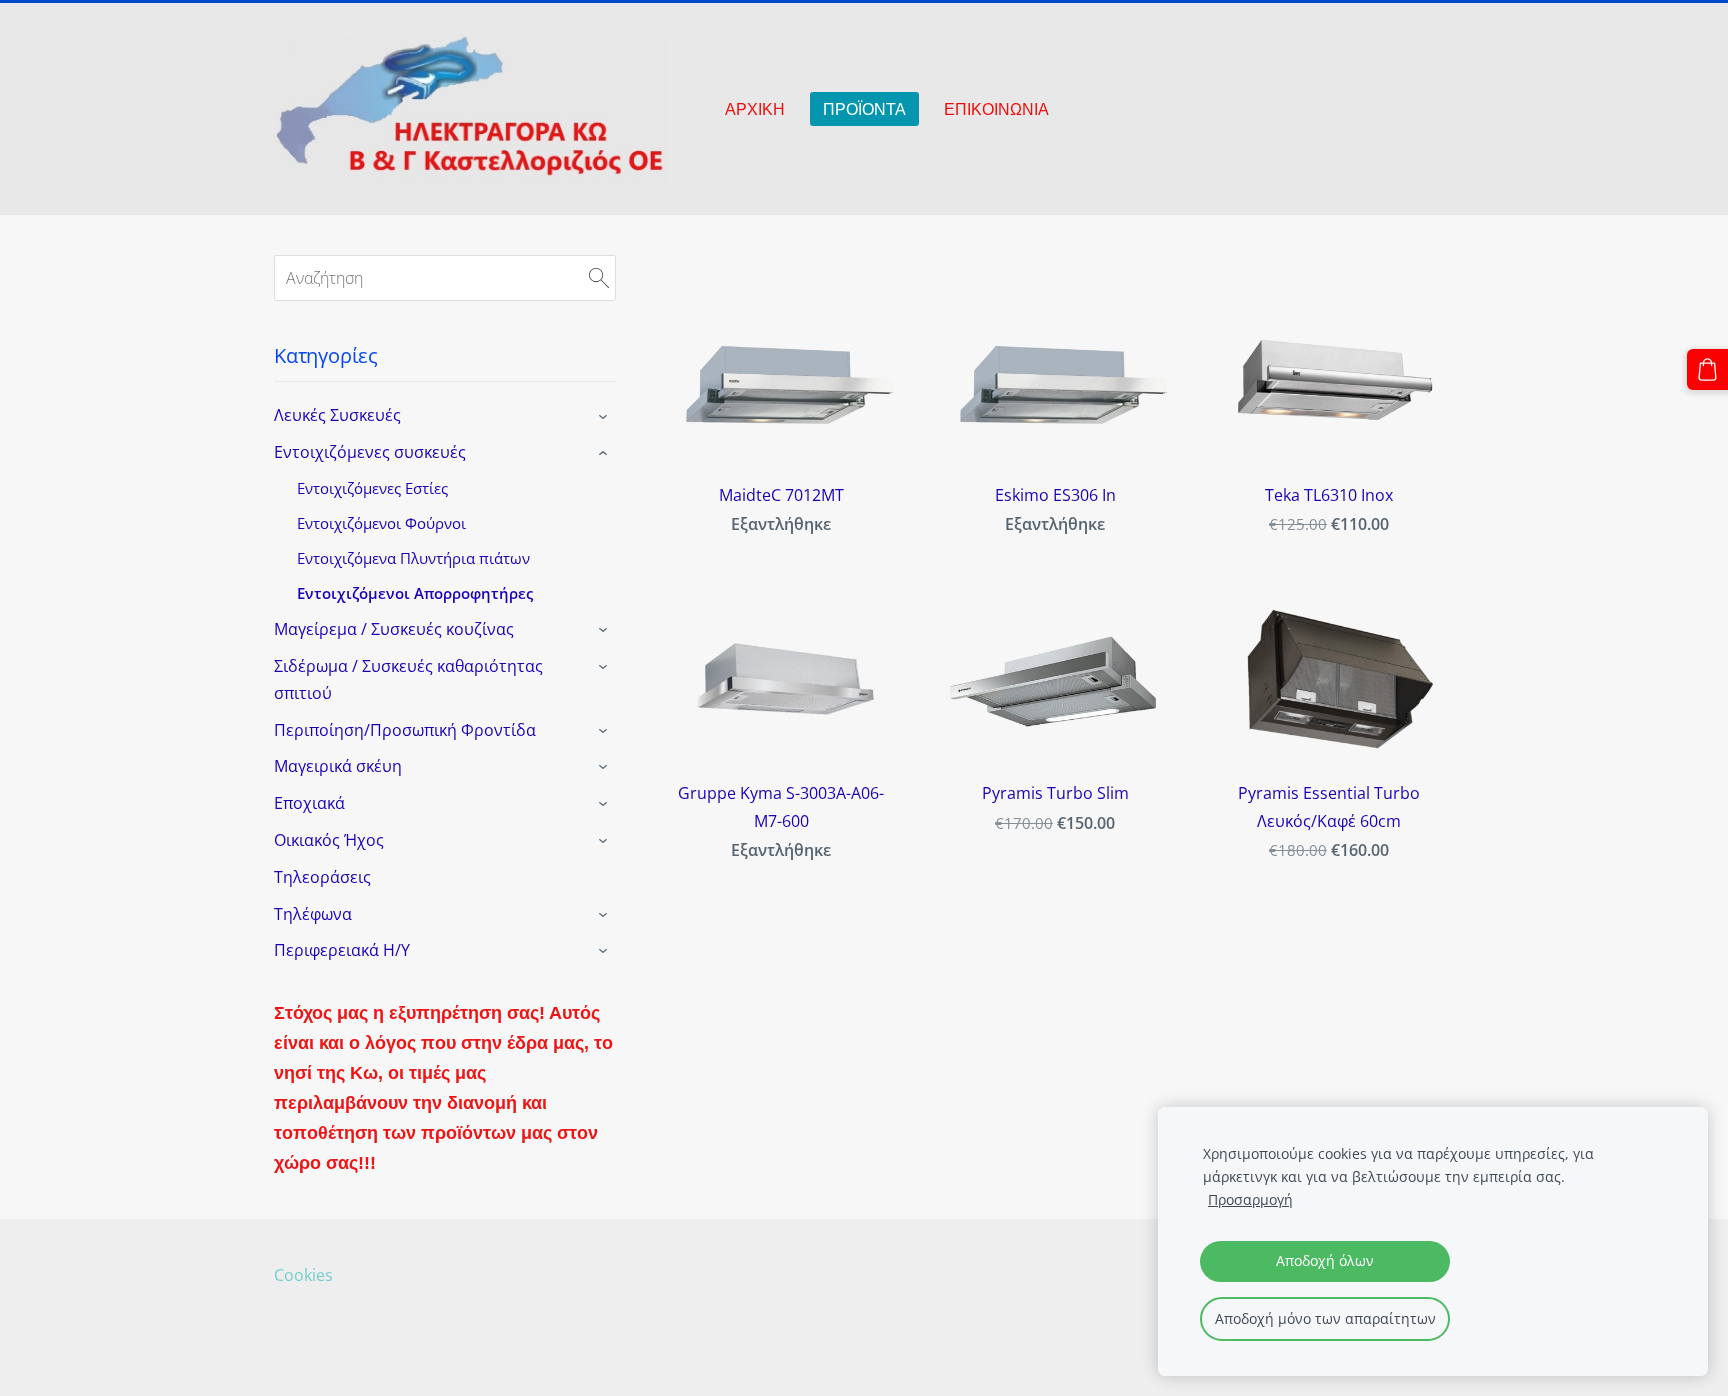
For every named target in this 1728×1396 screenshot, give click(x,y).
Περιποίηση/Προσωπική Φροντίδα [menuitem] (405, 730)
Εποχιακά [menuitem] (309, 803)
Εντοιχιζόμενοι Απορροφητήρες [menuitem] (415, 593)
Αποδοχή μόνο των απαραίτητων (1325, 1318)
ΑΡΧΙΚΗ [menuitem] (755, 109)
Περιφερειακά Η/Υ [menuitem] (342, 950)
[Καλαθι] (1707, 369)
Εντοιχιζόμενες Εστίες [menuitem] (372, 488)
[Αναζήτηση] (599, 278)
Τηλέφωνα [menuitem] (313, 914)
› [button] (606, 417)
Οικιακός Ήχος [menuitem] (329, 840)
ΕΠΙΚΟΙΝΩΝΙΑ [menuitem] (996, 109)
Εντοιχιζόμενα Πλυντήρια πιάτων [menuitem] (413, 558)
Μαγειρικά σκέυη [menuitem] (338, 766)
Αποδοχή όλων (1325, 1260)
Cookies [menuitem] (303, 1275)
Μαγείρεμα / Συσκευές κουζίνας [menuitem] (394, 629)
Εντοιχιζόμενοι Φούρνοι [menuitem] (381, 523)
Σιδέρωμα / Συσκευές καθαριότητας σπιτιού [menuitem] (408, 679)
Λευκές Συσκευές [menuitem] (337, 415)
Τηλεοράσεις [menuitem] (322, 877)
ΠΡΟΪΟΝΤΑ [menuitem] (864, 109)
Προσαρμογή (1250, 1199)
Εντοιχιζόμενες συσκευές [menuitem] (370, 452)
